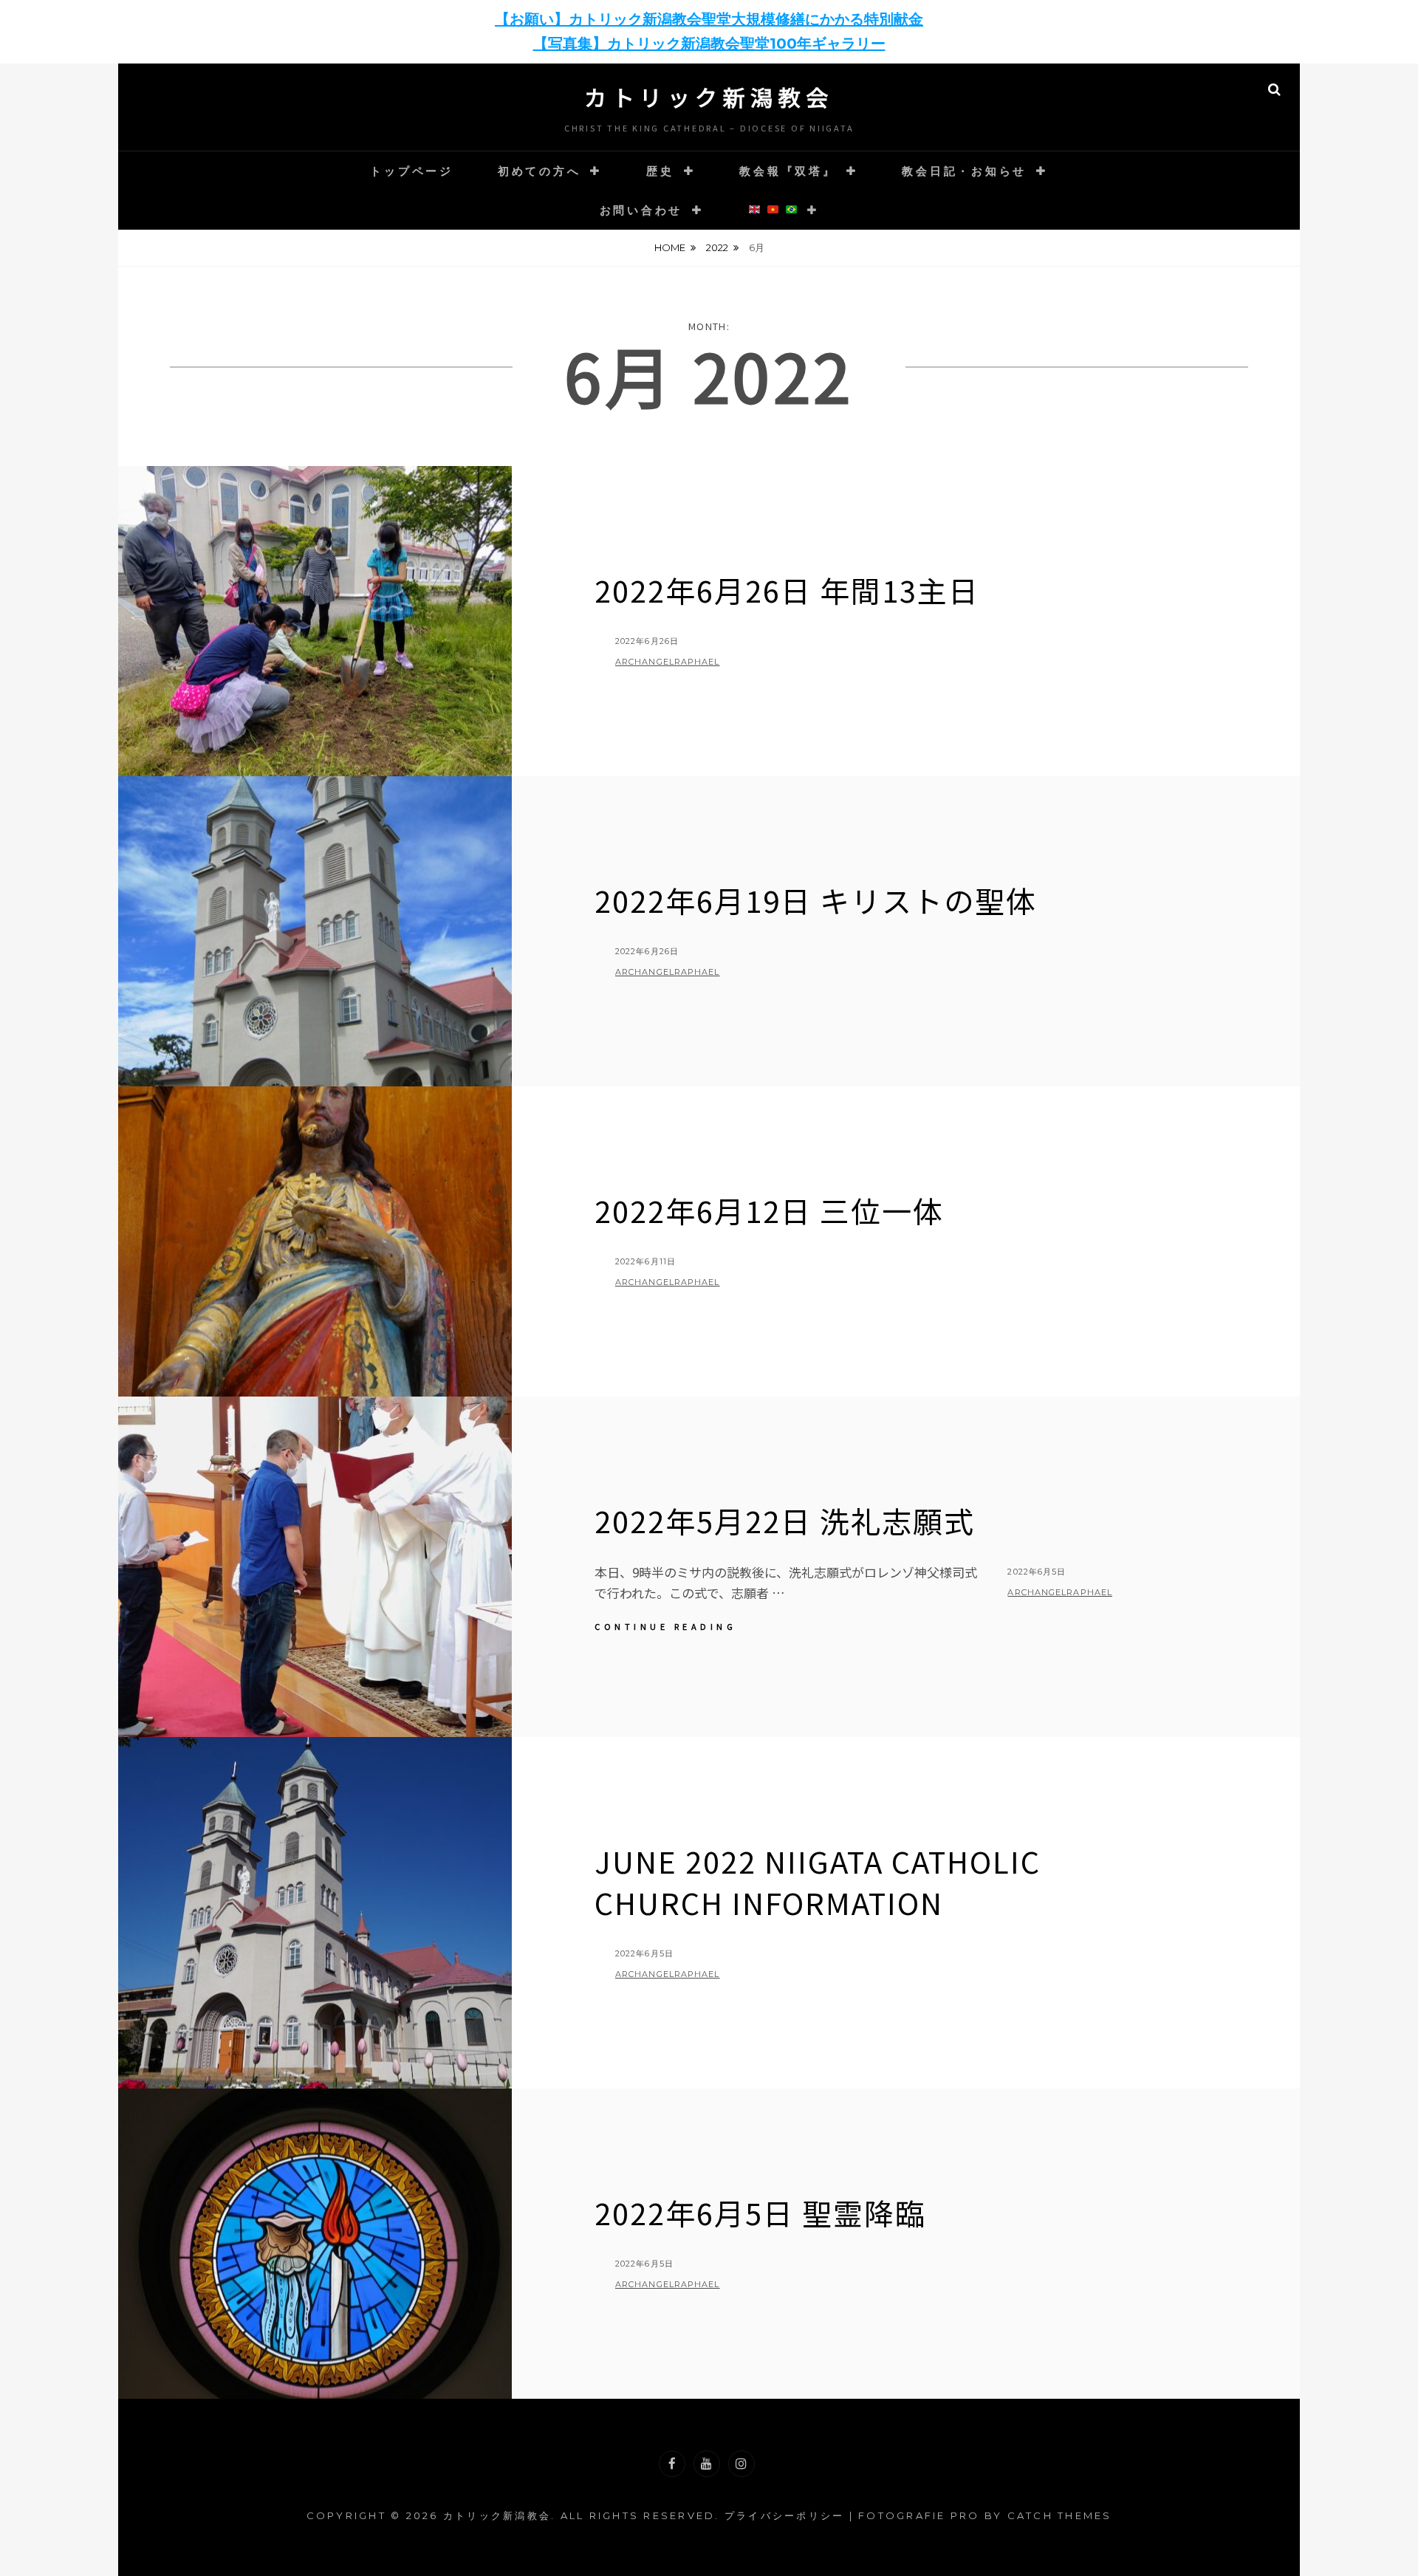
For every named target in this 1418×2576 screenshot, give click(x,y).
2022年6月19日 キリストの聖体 (816, 900)
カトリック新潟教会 (709, 97)
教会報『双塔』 (788, 171)
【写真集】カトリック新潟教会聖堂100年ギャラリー (709, 44)
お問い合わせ (641, 210)
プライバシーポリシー (785, 2515)
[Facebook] (672, 2464)
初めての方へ (540, 171)
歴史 (660, 171)
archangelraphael (668, 662)
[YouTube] (707, 2464)
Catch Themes (1060, 2515)
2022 (717, 247)
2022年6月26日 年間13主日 (787, 590)
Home (670, 247)
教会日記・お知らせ (964, 171)
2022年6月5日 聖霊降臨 (760, 2213)
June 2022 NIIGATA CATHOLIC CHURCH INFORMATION (818, 1882)
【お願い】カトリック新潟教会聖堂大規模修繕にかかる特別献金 (709, 19)
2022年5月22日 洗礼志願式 (785, 1521)
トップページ (412, 171)
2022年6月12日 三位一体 (769, 1210)
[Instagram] (741, 2464)
